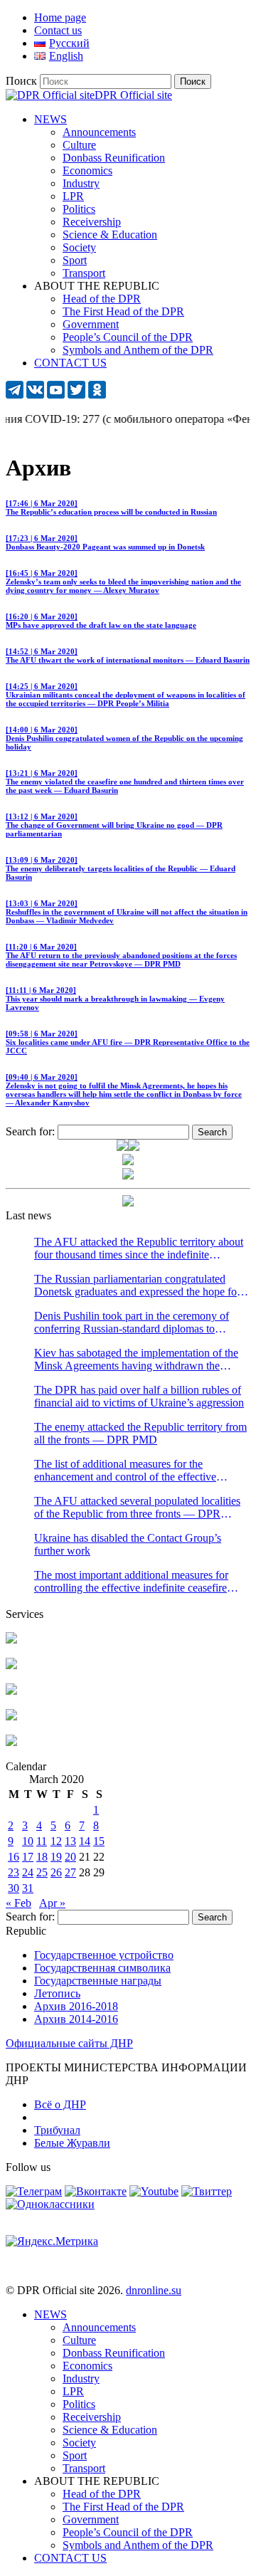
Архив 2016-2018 (76, 2006)
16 (14, 1857)
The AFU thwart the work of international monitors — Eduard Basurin (128, 656)
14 (85, 1841)
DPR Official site (133, 95)
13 (70, 1841)
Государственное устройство (104, 1955)
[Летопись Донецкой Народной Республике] (11, 1717)
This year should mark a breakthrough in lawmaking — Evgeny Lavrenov (115, 999)
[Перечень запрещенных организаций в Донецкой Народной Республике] (11, 1691)
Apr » (52, 1903)
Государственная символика (102, 1968)
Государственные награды (98, 1981)
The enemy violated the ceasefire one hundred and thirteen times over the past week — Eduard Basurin (125, 782)
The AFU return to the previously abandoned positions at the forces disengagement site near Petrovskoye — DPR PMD (121, 955)
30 (14, 1888)
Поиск (21, 81)
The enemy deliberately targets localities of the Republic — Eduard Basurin (121, 868)
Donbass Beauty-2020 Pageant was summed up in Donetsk (105, 542)
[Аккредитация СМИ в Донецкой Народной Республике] (11, 1640)
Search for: (30, 1131)
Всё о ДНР (60, 2104)
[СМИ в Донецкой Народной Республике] (11, 1665)
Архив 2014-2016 (76, 2019)
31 (28, 1888)
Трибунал (57, 2130)
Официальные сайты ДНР (69, 2043)
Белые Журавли (72, 2143)
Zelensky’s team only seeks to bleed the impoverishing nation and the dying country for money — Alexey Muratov (123, 582)
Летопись (57, 1993)
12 (56, 1841)
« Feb (18, 1903)
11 (42, 1841)
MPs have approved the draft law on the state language (101, 621)
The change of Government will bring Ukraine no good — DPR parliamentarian (114, 825)
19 (56, 1857)
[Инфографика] (11, 1742)
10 (28, 1841)
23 (14, 1872)
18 (42, 1857)
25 (42, 1872)
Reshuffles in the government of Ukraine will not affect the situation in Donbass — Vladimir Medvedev (127, 912)
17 (28, 1857)
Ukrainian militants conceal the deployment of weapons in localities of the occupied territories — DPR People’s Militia (126, 695)
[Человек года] (134, 1147)
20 (70, 1857)
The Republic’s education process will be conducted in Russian (111, 508)
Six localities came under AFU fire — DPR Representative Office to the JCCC (128, 1042)
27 (70, 1872)
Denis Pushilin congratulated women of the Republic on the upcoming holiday (124, 738)
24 (28, 1872)
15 (99, 1841)
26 (56, 1872)
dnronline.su (154, 2290)
